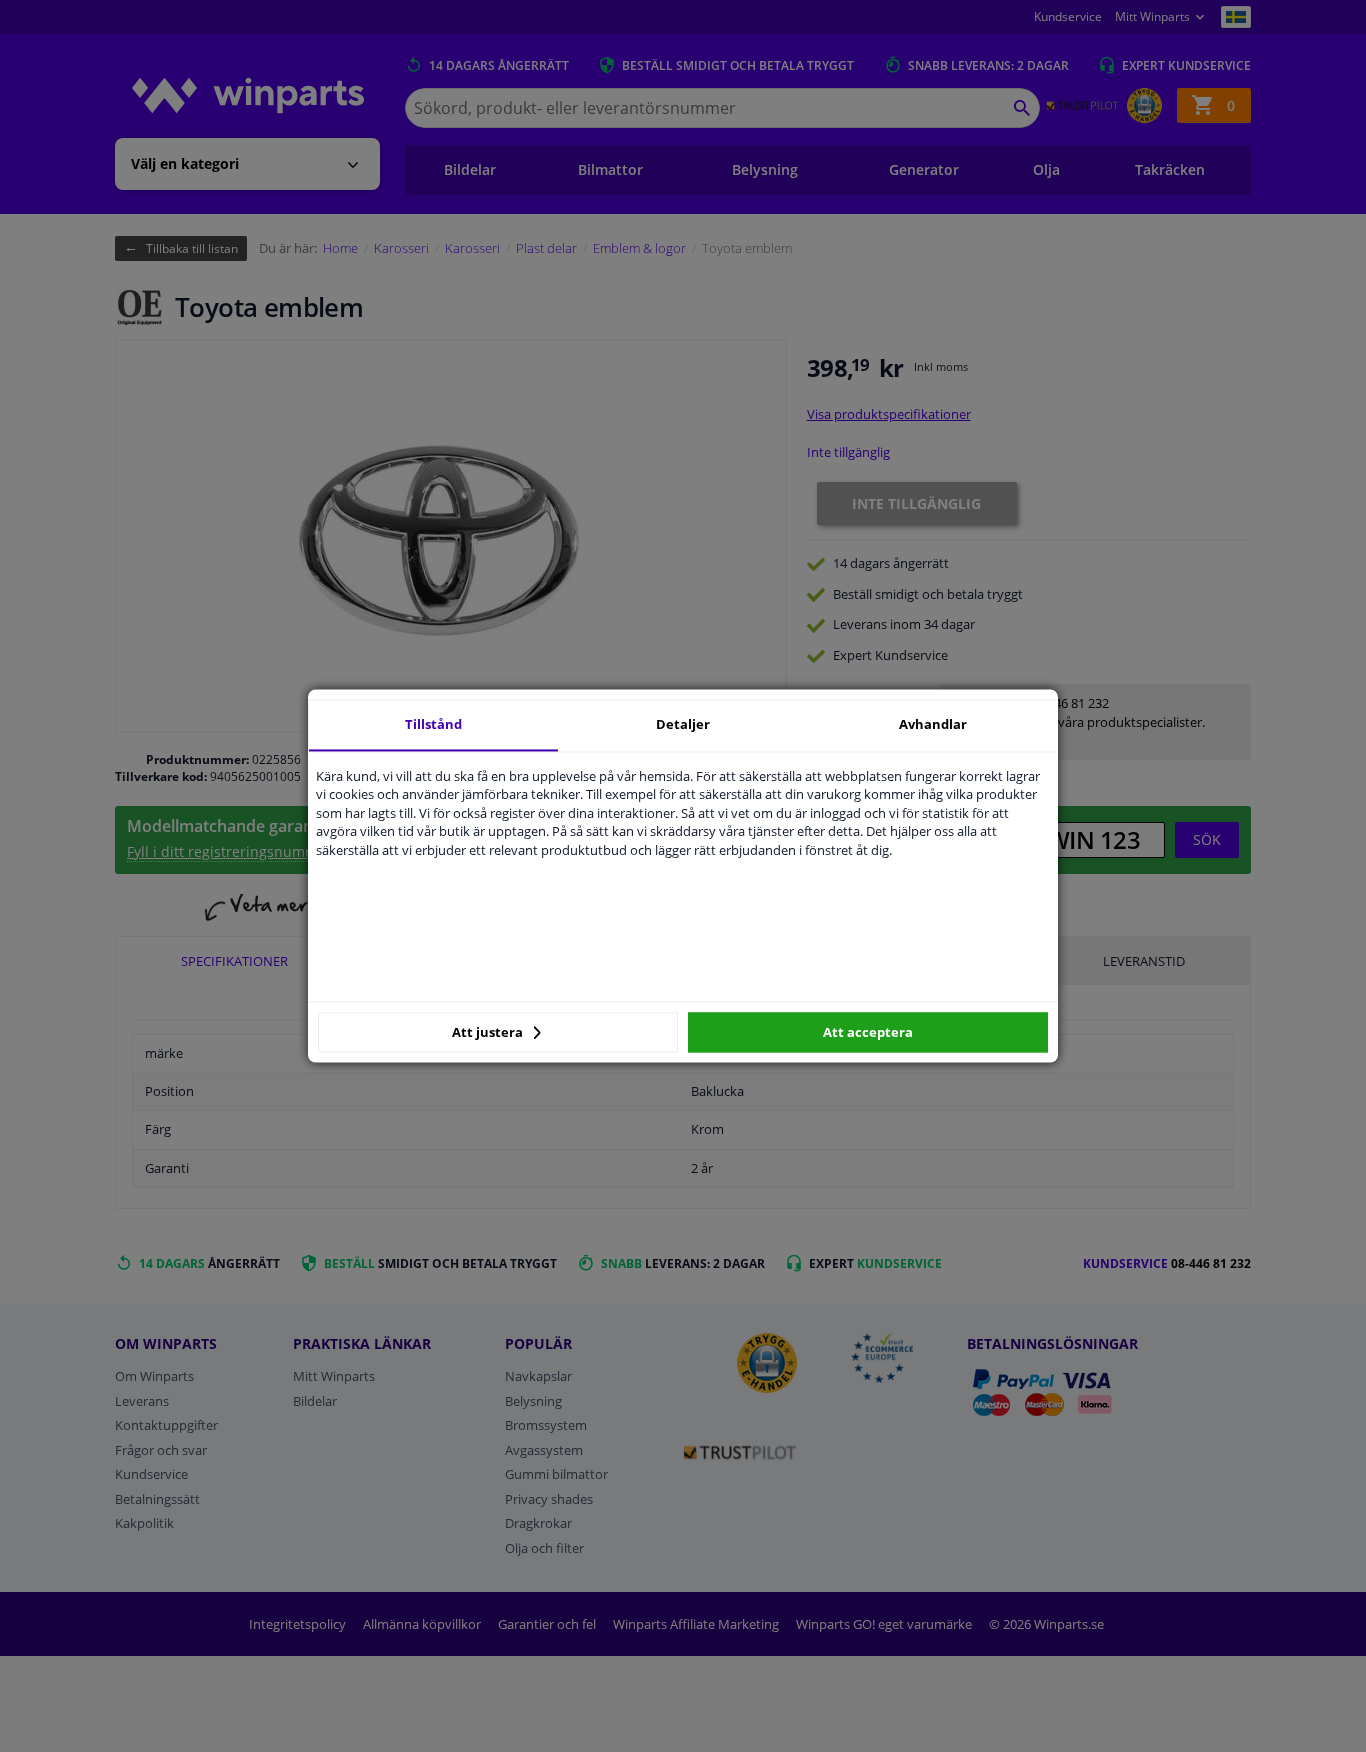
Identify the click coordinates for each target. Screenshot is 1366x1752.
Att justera (489, 1032)
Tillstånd (433, 724)
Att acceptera (868, 1032)
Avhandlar (933, 724)
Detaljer (683, 724)
